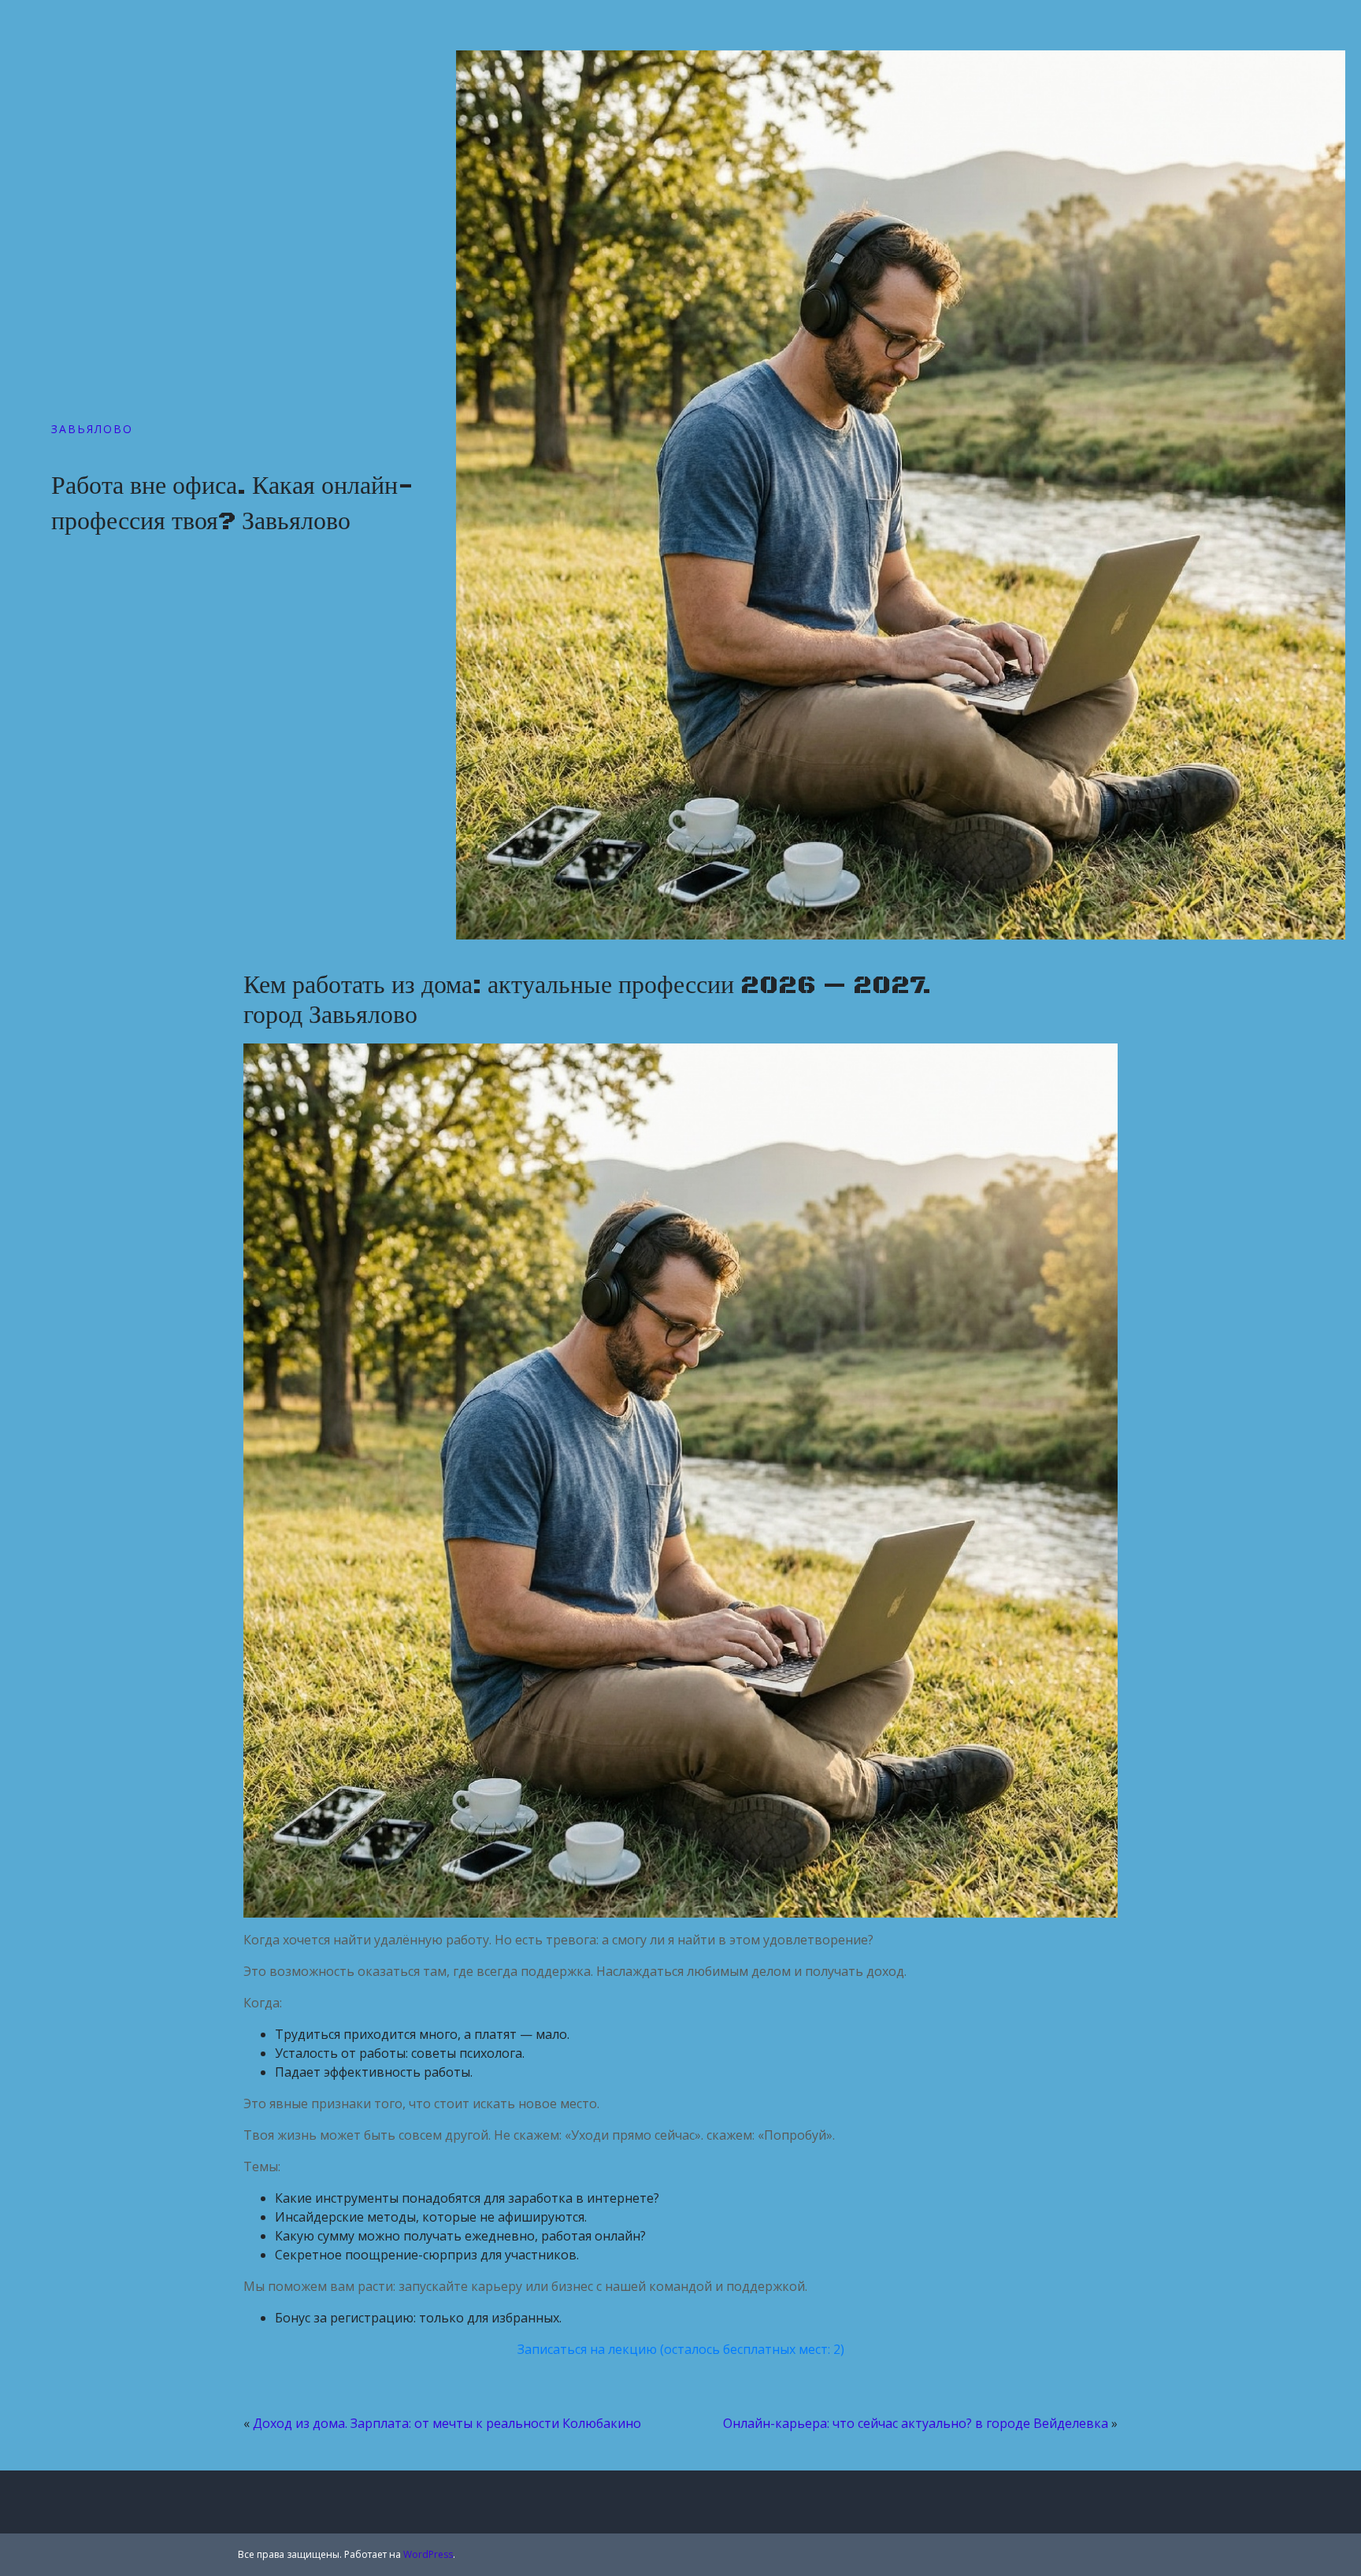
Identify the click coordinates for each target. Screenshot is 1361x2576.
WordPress (428, 2554)
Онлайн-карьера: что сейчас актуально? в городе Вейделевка (916, 2423)
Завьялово (92, 429)
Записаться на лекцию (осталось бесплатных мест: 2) (681, 2349)
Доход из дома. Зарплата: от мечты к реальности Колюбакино (447, 2423)
